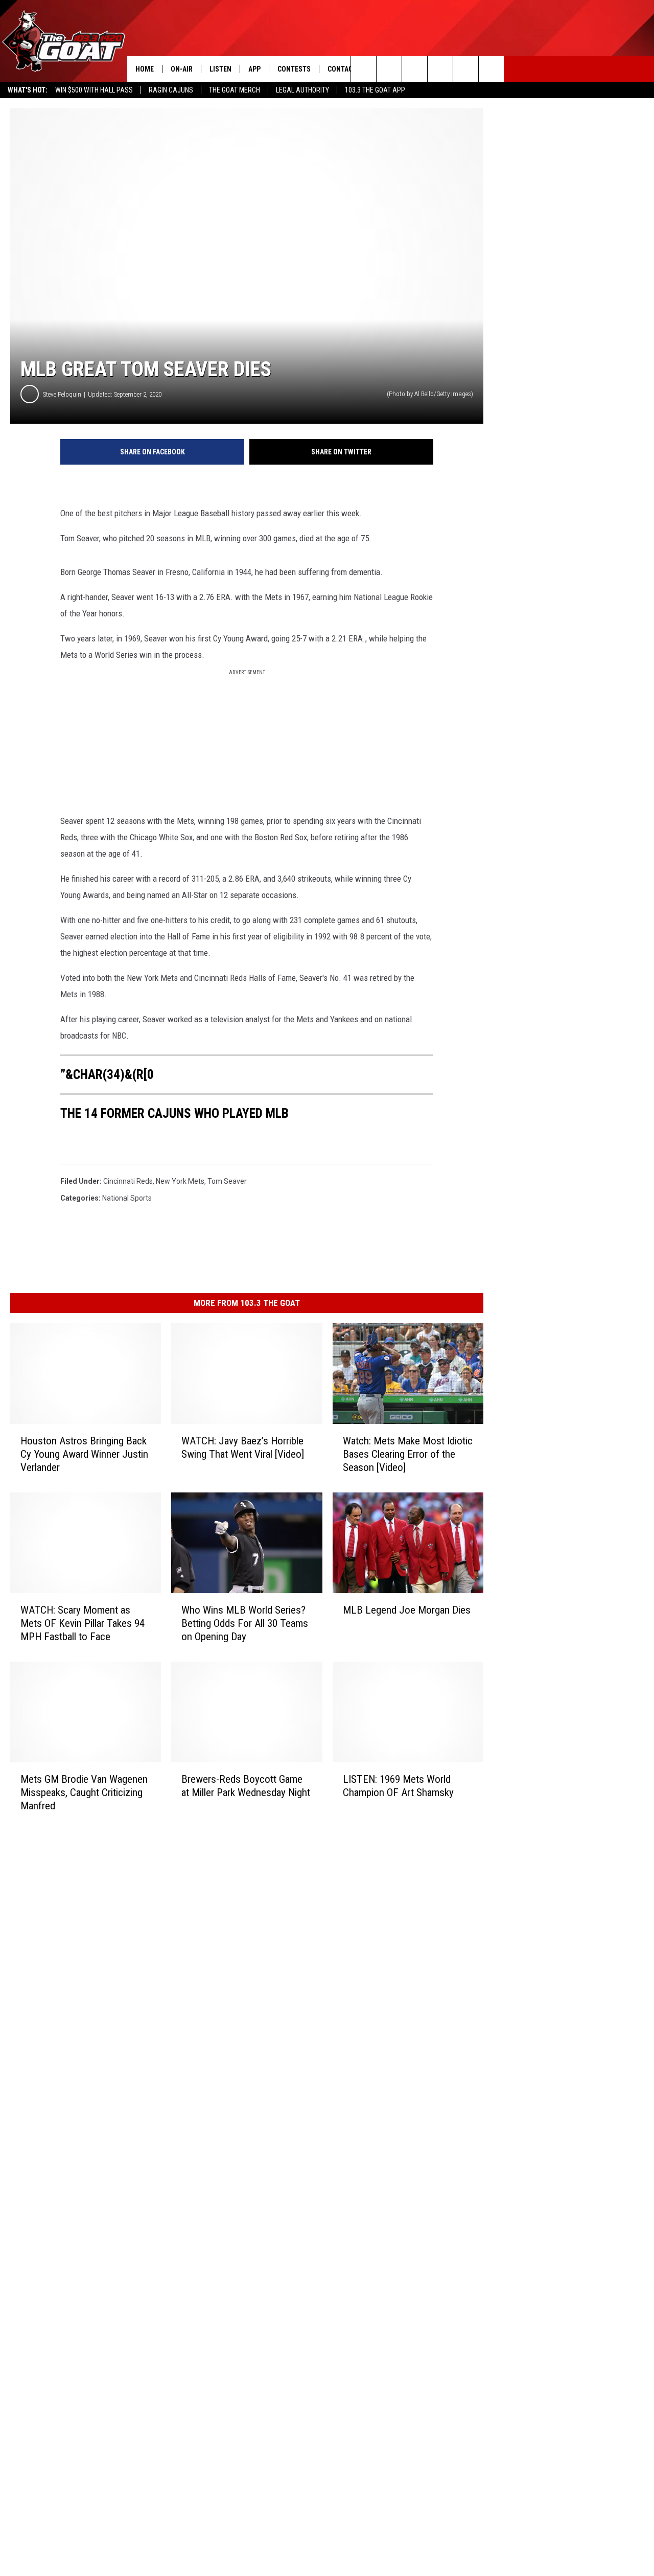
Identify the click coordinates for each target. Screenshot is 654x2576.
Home (145, 69)
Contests (294, 69)
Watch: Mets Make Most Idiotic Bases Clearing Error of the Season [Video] (408, 1454)
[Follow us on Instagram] (440, 69)
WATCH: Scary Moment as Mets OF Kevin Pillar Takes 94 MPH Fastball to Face (83, 1623)
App (254, 69)
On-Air (182, 69)
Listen (220, 69)
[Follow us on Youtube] (466, 69)
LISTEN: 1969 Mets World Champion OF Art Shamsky (398, 1786)
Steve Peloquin (62, 394)
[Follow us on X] (491, 69)
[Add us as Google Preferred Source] (389, 69)
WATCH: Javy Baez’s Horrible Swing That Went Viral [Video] (243, 1447)
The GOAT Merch (235, 90)
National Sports (127, 1198)
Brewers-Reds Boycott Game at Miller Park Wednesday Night (246, 1786)
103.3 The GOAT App (375, 90)
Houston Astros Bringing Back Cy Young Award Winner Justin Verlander (84, 1454)
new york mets (180, 1181)
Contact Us (347, 69)
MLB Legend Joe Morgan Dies (407, 1610)
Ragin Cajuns (171, 90)
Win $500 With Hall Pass (94, 90)
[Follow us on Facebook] (415, 69)
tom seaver (227, 1181)
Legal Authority (302, 90)
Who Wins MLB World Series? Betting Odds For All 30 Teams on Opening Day (245, 1623)
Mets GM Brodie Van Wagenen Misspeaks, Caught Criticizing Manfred (84, 1792)
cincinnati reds (128, 1181)
